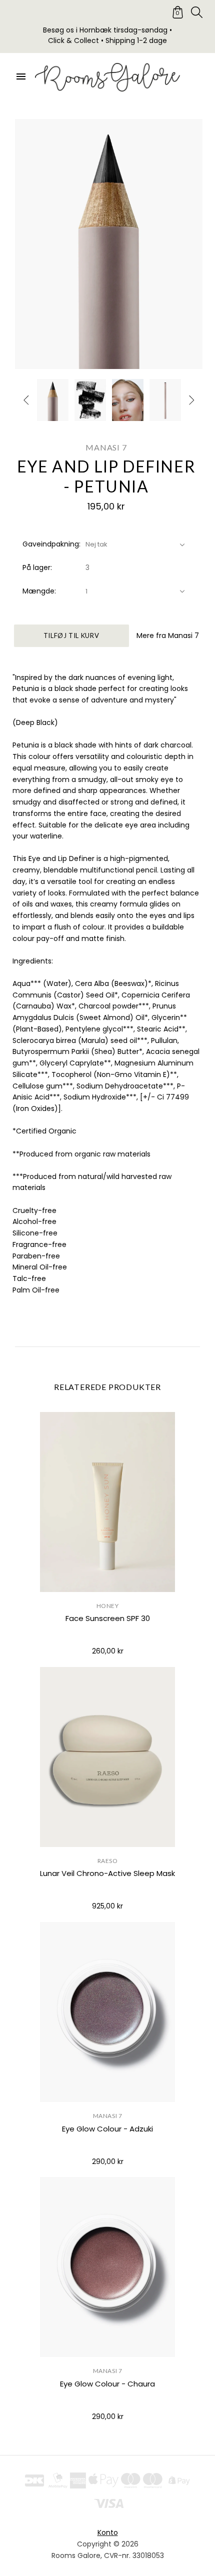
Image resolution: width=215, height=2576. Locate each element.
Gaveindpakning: (51, 544)
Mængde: (39, 591)
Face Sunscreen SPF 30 (108, 1618)
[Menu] (21, 77)
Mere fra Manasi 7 (168, 635)
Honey (108, 1606)
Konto (108, 2532)
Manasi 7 (106, 447)
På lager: (37, 567)
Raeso (108, 1861)
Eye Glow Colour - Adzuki (107, 2129)
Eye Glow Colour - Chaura (107, 2384)
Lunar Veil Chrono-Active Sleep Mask (107, 1873)
